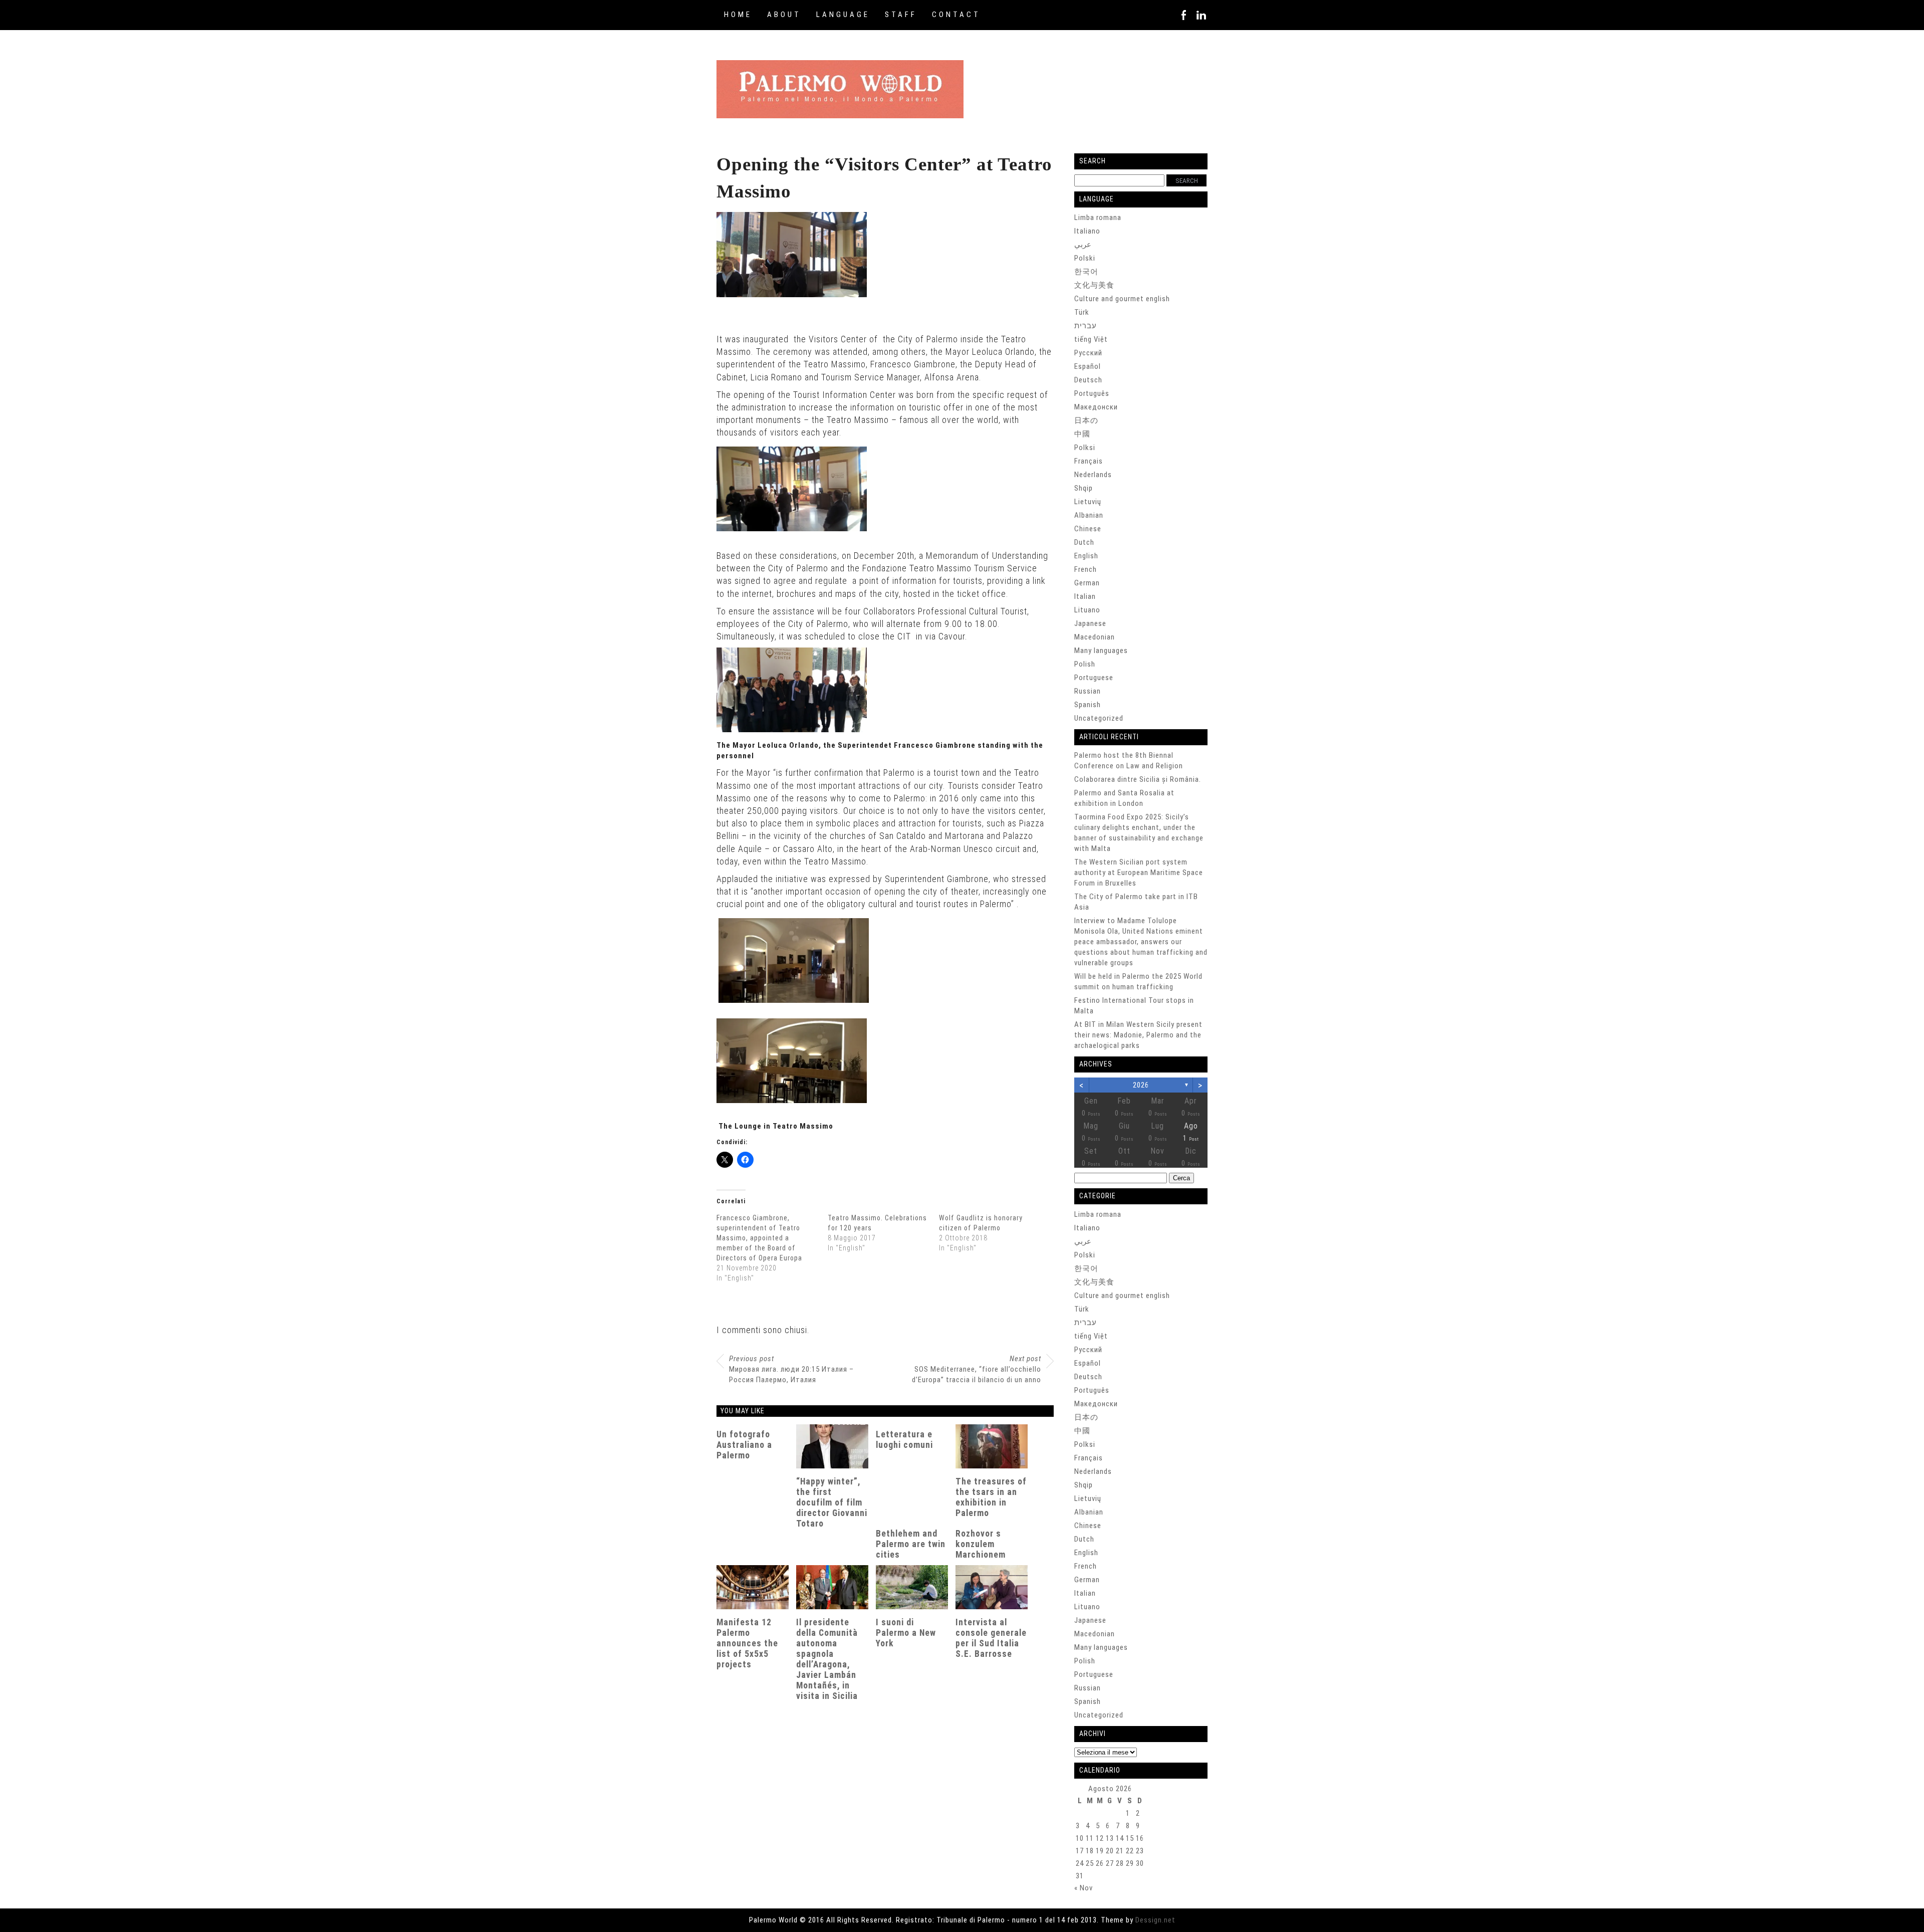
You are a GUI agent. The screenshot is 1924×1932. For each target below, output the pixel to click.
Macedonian (1095, 637)
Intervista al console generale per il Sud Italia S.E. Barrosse (991, 1638)
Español (1088, 366)
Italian (1085, 596)
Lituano (1087, 610)
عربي (1083, 245)
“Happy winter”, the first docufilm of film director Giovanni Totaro (832, 1502)
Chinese (1088, 529)
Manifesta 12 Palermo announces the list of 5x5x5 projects (747, 1643)
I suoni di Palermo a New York (906, 1633)
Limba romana (1098, 218)
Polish (1085, 664)
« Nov (1084, 1888)
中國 (1082, 434)
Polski (1085, 258)
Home (738, 15)
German (1087, 583)
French (1086, 569)
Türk (1082, 312)
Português (1092, 393)
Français (1089, 461)
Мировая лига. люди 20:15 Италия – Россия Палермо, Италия (791, 1369)
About (784, 15)
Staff (901, 15)
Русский (1088, 353)
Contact (956, 15)
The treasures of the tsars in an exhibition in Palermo (991, 1497)
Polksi (1085, 448)
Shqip (1084, 488)
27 (1110, 1863)
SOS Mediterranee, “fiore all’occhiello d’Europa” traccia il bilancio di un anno (977, 1369)
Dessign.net (1155, 1920)
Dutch (1084, 542)
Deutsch (1088, 380)
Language (843, 15)
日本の (1086, 420)
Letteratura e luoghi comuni (904, 1440)
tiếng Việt (1091, 339)
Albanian (1089, 515)
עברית (1086, 326)
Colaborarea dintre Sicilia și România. (1138, 779)
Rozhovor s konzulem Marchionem (981, 1544)
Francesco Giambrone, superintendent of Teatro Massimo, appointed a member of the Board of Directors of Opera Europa (759, 1238)
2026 (1141, 1085)
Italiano (1087, 231)
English (1086, 556)
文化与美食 (1094, 285)
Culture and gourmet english (1122, 299)
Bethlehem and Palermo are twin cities (911, 1544)
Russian (1088, 691)
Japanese (1090, 623)
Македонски (1096, 407)
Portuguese (1094, 678)
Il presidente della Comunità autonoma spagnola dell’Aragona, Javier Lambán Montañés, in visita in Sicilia (827, 1659)
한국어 (1086, 272)
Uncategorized (1099, 718)
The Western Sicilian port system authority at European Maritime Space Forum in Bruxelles (1139, 873)
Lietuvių (1088, 502)
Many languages (1101, 651)
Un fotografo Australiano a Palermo (744, 1445)
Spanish (1088, 705)
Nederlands (1093, 475)
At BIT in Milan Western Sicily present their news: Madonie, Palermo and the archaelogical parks (1138, 1035)
